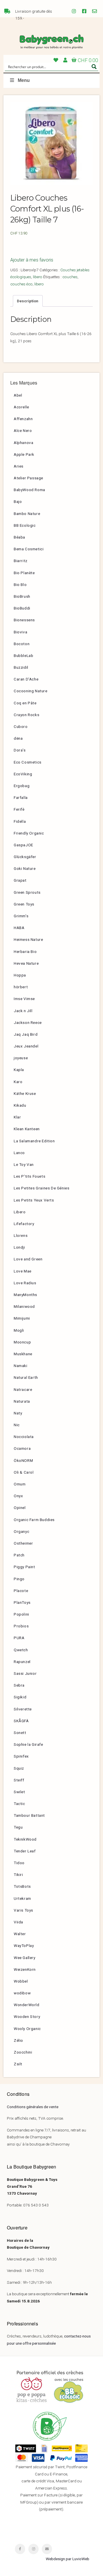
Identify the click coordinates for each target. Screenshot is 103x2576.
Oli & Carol (24, 1472)
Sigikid (20, 1697)
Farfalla (21, 797)
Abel (18, 395)
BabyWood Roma (29, 490)
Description (28, 301)
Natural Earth (26, 1377)
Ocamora (22, 1448)
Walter (20, 1934)
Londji (19, 1247)
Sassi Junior (25, 1673)
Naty (18, 1413)
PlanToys (22, 1602)
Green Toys (24, 904)
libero (38, 277)
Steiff (19, 1780)
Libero (20, 1212)
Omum (20, 1484)
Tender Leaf (25, 1851)
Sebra (19, 1685)
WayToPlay (24, 1946)
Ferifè (19, 809)
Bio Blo (20, 585)
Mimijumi (22, 1318)
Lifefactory (24, 1224)
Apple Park (24, 454)
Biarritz (21, 561)
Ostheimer (23, 1543)
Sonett (20, 1733)
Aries (19, 466)
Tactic (19, 1804)
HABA (19, 928)
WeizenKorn (25, 1969)
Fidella (20, 821)
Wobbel (21, 1981)
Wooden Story (27, 2016)
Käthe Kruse (25, 1093)
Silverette (23, 1709)
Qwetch (21, 1650)
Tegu (18, 1827)
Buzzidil (21, 667)
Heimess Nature (28, 939)
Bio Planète (24, 573)
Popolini (21, 1614)
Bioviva (20, 632)
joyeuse (21, 1058)
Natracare (23, 1389)
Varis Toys (23, 1910)
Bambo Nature (27, 514)
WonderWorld (27, 2005)
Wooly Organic (27, 2029)
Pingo (19, 1579)
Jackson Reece (28, 1022)
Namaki (21, 1366)
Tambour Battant (29, 1815)
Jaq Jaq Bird (26, 1034)
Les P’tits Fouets (29, 1176)
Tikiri (18, 1875)
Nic (17, 1425)
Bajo (18, 501)
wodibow (22, 1993)
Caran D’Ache (26, 679)
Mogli (19, 1330)
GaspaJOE (23, 845)
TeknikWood (25, 1839)
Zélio (18, 2040)
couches (70, 277)
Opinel (20, 1508)
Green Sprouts (27, 892)
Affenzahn (23, 419)
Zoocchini (23, 2052)
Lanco (19, 1153)
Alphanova (23, 443)
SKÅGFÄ (21, 1721)
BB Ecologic (25, 525)
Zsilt (18, 2064)
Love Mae (23, 1271)
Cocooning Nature (31, 691)
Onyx (18, 1496)
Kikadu (20, 1105)
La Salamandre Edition (34, 1141)
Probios (21, 1626)
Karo (18, 1082)
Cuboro (21, 726)
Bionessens (24, 620)
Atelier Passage (28, 478)
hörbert (21, 987)
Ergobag (22, 786)
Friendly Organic (29, 833)
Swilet (19, 1792)
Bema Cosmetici (29, 549)
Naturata (22, 1401)
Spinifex (21, 1756)
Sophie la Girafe (28, 1744)
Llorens (21, 1235)
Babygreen (51, 42)
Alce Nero (23, 430)
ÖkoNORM (23, 1460)
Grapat (20, 880)
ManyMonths (25, 1295)
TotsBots (22, 1886)
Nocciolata (24, 1437)
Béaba (19, 537)
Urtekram (22, 1898)
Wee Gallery (25, 1958)
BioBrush (22, 596)
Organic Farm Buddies (34, 1520)
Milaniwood (24, 1306)
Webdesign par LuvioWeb (68, 2559)
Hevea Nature (26, 963)
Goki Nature (25, 868)
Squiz (19, 1768)
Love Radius (25, 1283)
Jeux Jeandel (26, 1046)
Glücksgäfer (25, 857)
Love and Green (28, 1259)
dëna (18, 738)
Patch (19, 1555)
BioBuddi (22, 608)
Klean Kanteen (27, 1129)
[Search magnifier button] (94, 67)
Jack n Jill (23, 1011)
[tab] (28, 301)
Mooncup (22, 1342)
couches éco (21, 284)
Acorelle (21, 407)
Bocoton (22, 644)
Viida (18, 1922)
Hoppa (20, 975)
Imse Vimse (24, 999)
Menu (24, 80)
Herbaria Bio (25, 951)
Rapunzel (22, 1662)
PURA (19, 1638)
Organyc (21, 1531)
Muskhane (23, 1354)
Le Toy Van (24, 1164)
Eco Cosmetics (28, 762)
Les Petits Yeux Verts (34, 1200)
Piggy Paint (24, 1567)
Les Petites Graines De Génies (41, 1188)
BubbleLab (23, 655)
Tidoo (19, 1863)
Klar (17, 1117)
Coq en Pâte (25, 703)
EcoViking (23, 774)
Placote (21, 1591)
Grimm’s (21, 916)
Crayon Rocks (26, 715)
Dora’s (20, 750)
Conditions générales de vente (33, 2107)
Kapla (19, 1070)
